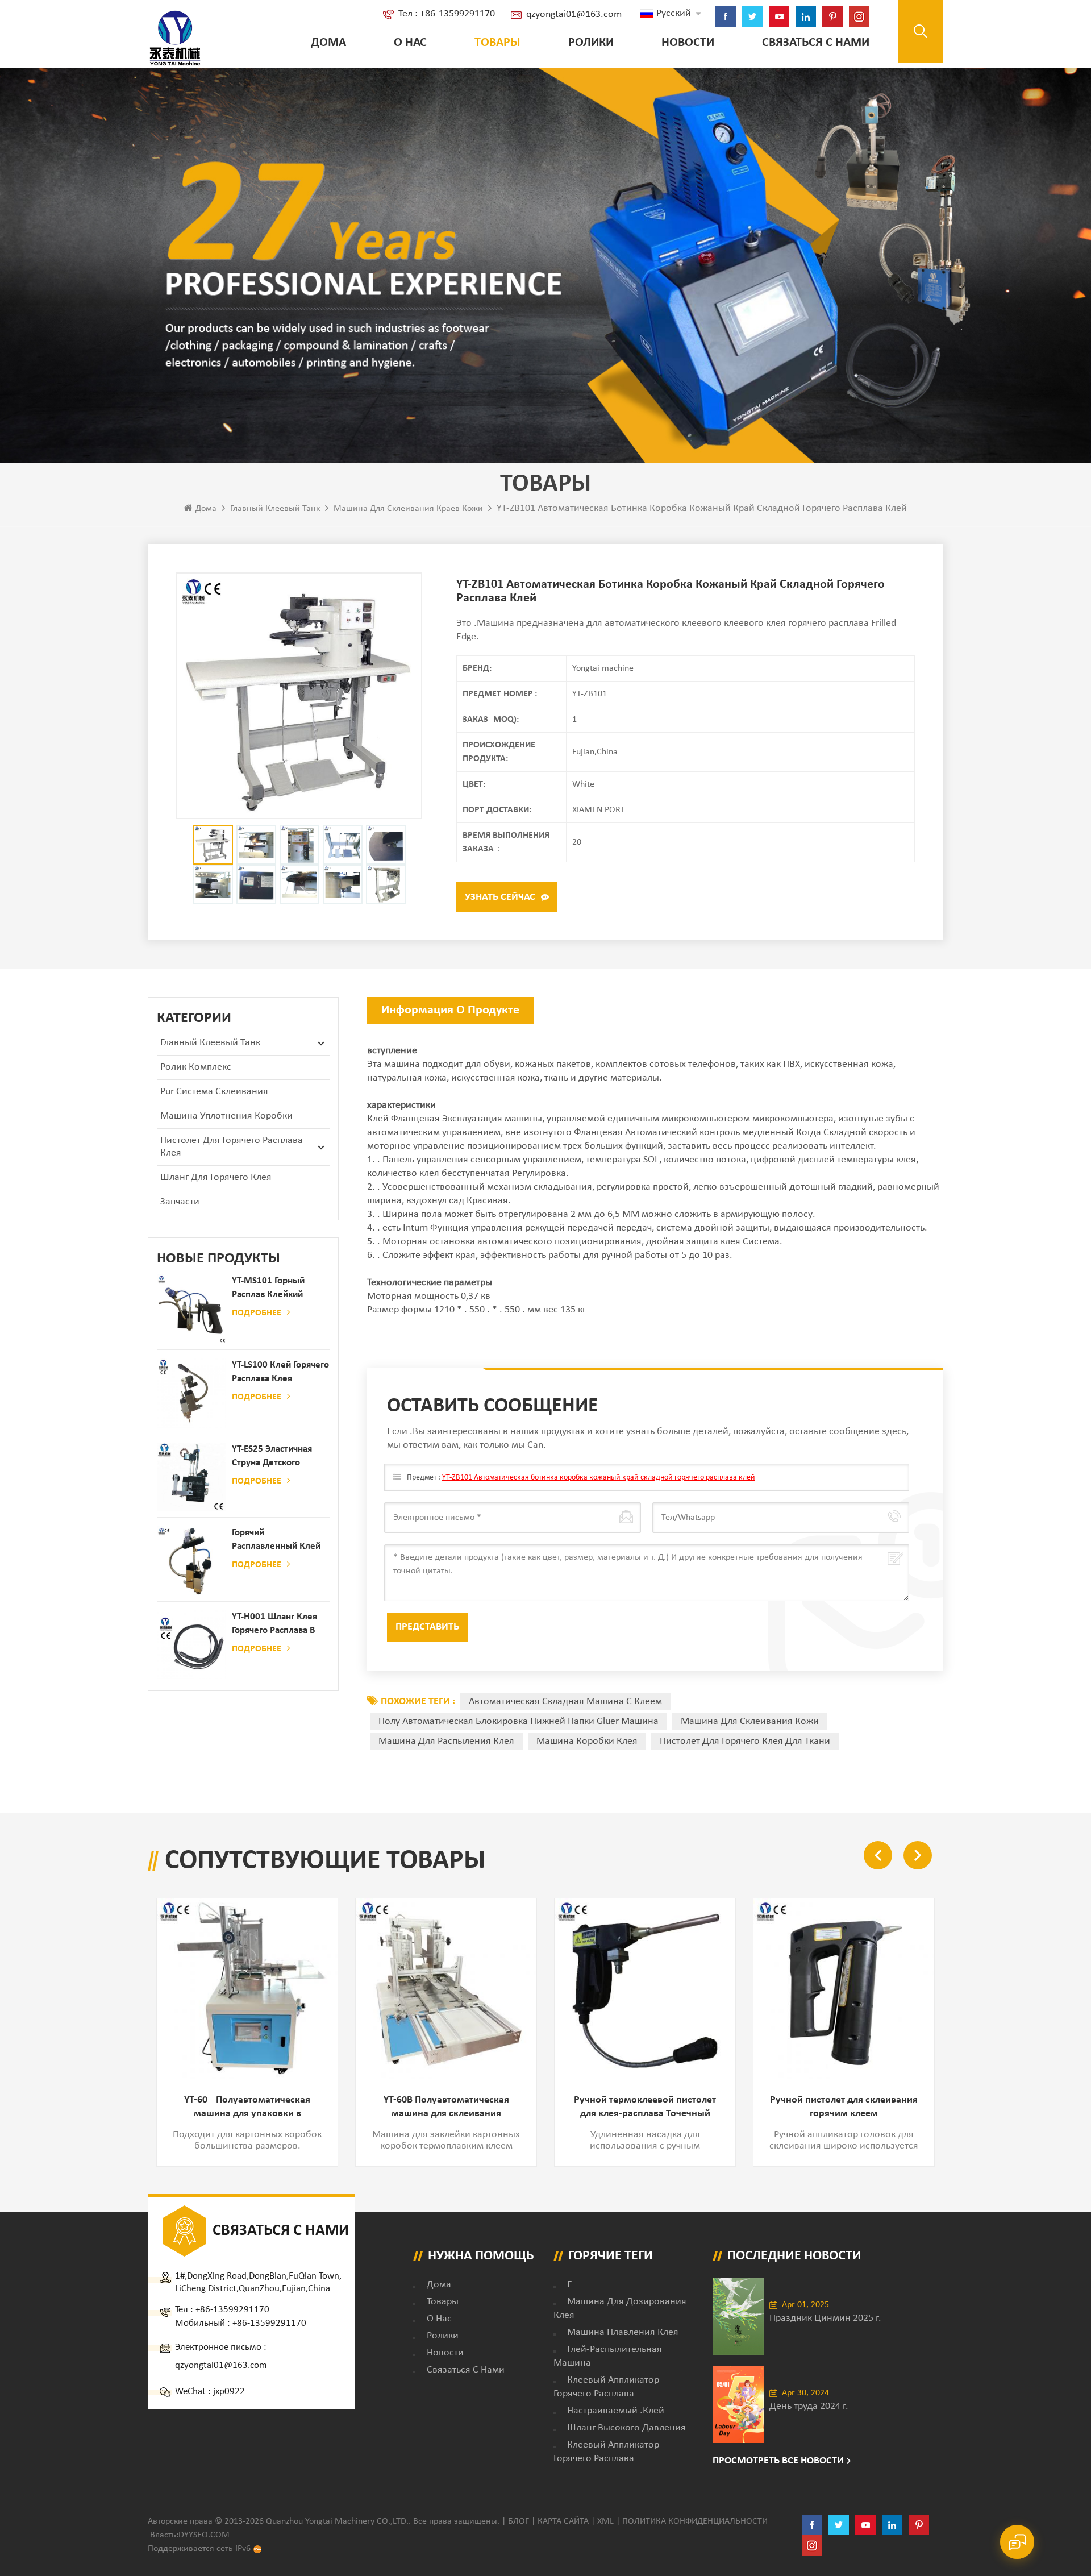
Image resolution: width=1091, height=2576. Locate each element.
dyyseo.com (204, 2535)
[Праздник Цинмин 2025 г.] (738, 2317)
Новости (688, 43)
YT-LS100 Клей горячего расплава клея (280, 1372)
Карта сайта (563, 2521)
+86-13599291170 (232, 2310)
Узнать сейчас (500, 897)
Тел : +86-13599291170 (447, 14)
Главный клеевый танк (275, 509)
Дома (328, 43)
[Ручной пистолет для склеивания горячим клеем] (844, 1989)
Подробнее (257, 1313)
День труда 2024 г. (809, 2406)
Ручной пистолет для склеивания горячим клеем (844, 2107)
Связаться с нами (816, 43)
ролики (591, 43)
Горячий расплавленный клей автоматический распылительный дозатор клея (276, 1541)
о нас (410, 43)
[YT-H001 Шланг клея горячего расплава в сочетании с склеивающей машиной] (191, 1645)
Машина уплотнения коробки (226, 1116)
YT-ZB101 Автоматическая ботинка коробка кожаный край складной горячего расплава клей (599, 1478)
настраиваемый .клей (616, 2411)
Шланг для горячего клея (216, 1177)
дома (439, 2285)
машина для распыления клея (446, 1741)
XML (605, 2521)
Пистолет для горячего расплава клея (232, 1147)
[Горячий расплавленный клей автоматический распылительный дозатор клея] (191, 1561)
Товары (497, 43)
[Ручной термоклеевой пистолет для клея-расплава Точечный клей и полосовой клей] (645, 1989)
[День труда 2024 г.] (738, 2405)
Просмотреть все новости (778, 2461)
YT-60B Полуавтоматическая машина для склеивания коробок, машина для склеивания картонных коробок (446, 2108)
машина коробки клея (587, 1741)
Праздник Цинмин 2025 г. (825, 2318)
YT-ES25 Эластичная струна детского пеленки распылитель (278, 1457)
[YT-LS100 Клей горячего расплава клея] (191, 1393)
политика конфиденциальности (695, 2521)
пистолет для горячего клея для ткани (745, 1741)
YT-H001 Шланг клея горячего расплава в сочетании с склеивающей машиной (274, 1625)
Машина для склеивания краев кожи (408, 509)
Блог (519, 2521)
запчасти (180, 1202)
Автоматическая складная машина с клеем (565, 1702)
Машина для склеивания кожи (750, 1721)
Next (918, 1855)
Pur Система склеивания (214, 1092)
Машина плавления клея (623, 2332)
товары (443, 2302)
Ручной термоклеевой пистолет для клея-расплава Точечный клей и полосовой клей (645, 2108)
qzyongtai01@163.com (574, 14)
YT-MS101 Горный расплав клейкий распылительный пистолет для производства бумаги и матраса (277, 1289)
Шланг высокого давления (626, 2428)
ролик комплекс (196, 1067)
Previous (878, 1855)
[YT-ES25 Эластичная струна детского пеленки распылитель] (191, 1477)
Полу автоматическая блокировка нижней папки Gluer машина (519, 1721)
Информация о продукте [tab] (450, 1010)
